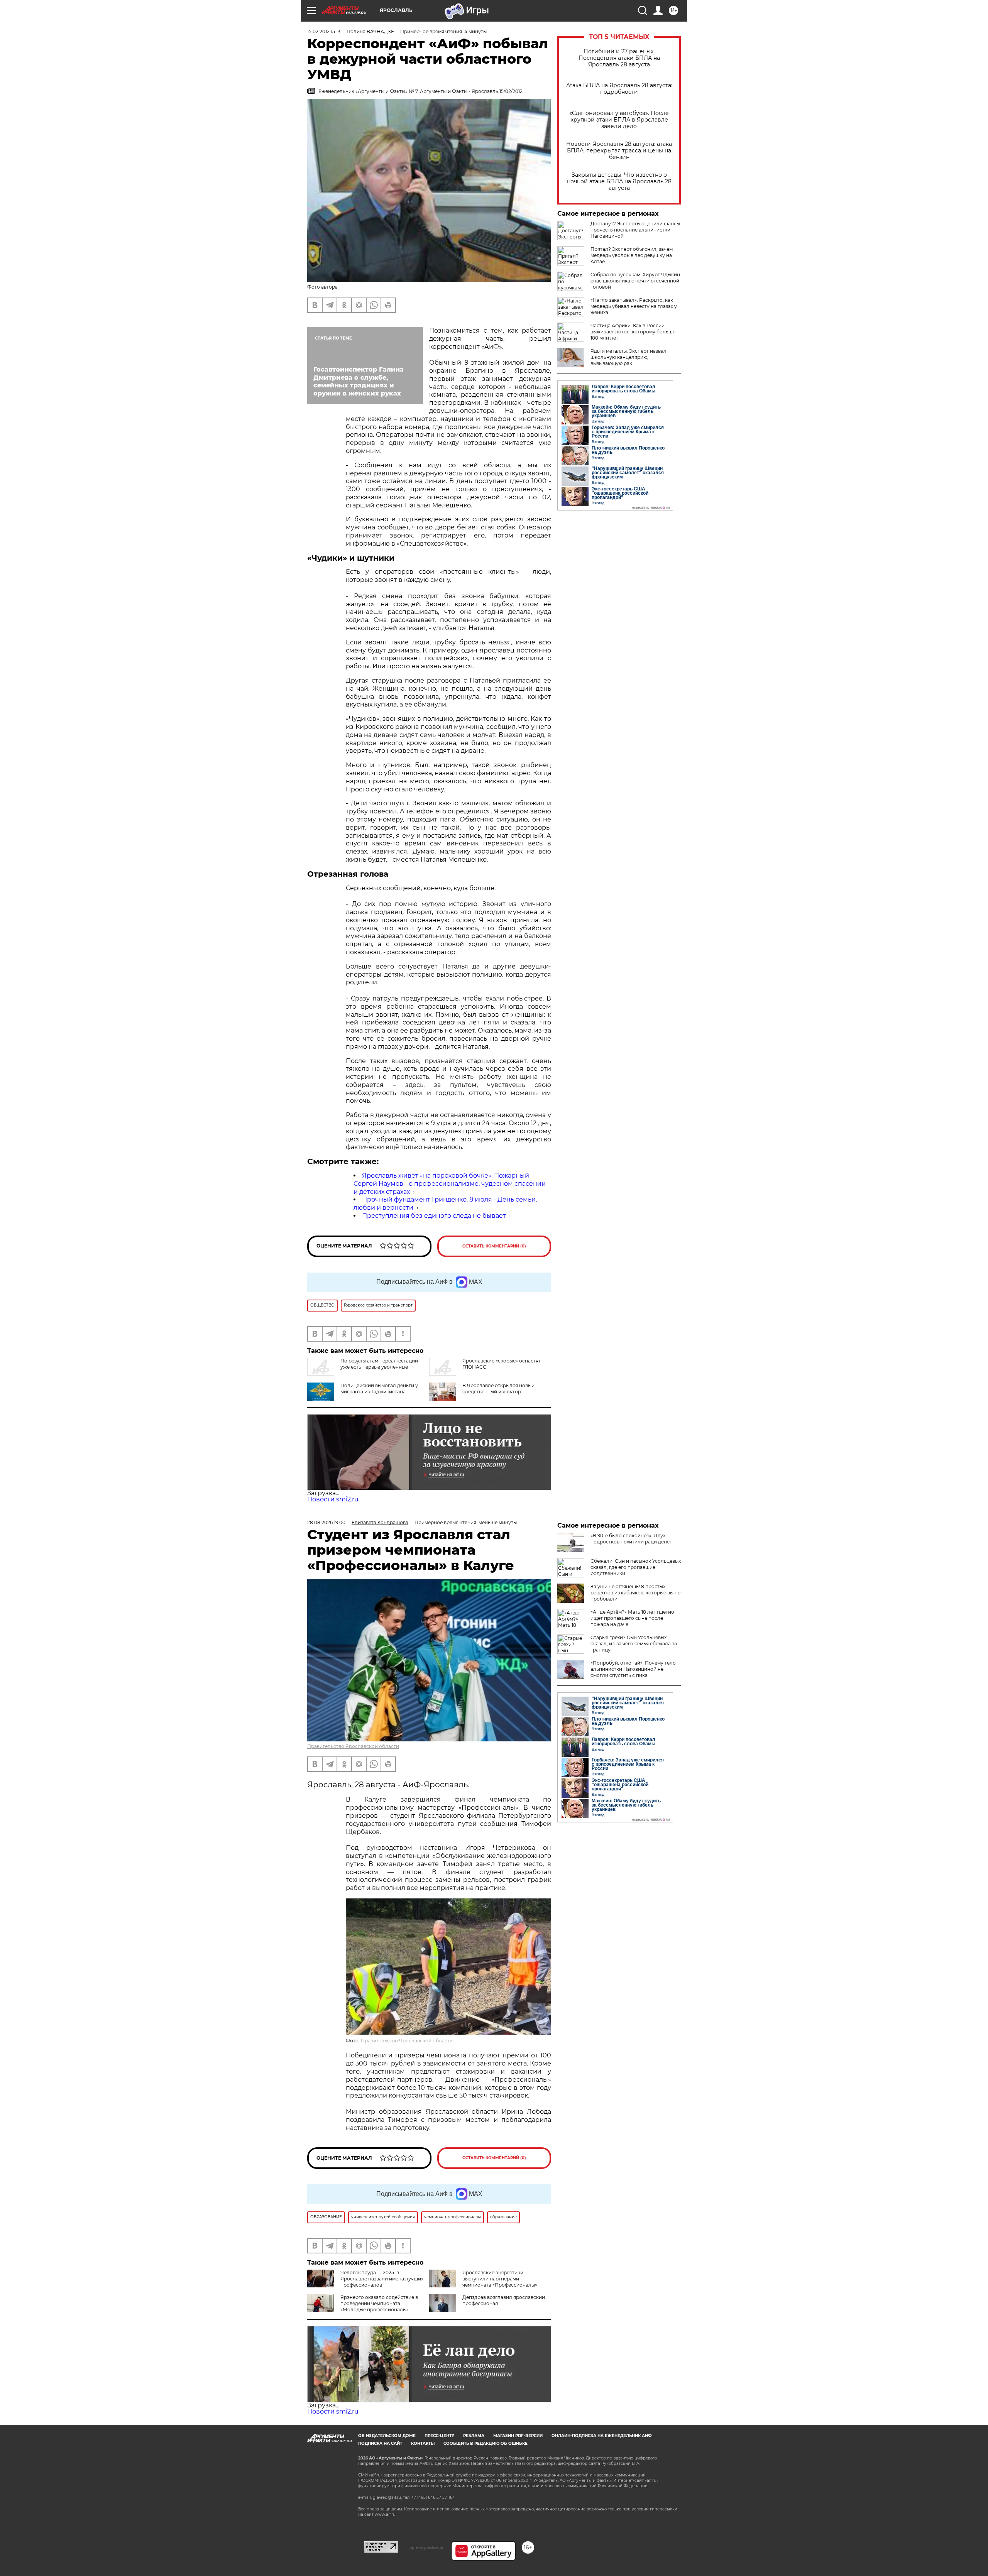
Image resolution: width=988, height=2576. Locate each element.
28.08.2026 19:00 (326, 1522)
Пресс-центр (439, 2436)
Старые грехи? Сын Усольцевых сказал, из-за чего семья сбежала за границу (634, 1644)
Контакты (423, 2443)
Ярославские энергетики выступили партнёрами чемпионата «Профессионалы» (500, 2279)
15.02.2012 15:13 (324, 31)
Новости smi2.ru (333, 1499)
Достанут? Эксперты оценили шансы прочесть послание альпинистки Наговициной (635, 230)
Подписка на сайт (380, 2443)
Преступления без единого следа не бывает (434, 1216)
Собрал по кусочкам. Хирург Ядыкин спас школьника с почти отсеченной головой (635, 281)
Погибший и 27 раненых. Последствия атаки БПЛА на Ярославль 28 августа (619, 58)
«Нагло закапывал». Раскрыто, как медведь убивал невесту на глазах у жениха (634, 306)
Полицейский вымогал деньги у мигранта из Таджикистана (379, 1389)
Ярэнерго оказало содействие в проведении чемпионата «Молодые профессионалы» (379, 2303)
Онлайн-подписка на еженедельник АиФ (602, 2436)
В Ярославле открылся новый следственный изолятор (498, 1389)
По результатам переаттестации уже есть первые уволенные (379, 1364)
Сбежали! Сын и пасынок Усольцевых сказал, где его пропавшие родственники (636, 1567)
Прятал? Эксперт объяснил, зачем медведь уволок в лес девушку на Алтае (632, 255)
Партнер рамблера (425, 2547)
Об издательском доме (387, 2436)
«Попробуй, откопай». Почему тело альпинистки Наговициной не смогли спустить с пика (633, 1669)
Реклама (474, 2436)
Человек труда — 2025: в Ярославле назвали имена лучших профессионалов (382, 2279)
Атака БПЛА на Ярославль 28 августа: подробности (619, 89)
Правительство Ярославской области (353, 1746)
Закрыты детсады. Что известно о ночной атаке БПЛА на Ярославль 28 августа (619, 182)
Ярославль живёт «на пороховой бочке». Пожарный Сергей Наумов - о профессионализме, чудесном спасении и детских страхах (450, 1184)
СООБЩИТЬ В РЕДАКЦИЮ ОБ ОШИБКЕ (486, 2443)
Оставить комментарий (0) (494, 1246)
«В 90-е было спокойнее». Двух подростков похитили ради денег (631, 1539)
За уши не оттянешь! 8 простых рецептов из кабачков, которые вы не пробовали (635, 1593)
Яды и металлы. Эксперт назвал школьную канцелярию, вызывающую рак (628, 357)
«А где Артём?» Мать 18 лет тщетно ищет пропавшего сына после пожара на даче (632, 1618)
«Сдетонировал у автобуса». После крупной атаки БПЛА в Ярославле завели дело (619, 120)
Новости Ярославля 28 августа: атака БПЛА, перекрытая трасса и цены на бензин (619, 151)
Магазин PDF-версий (518, 2436)
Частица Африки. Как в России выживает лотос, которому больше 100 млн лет (633, 332)
